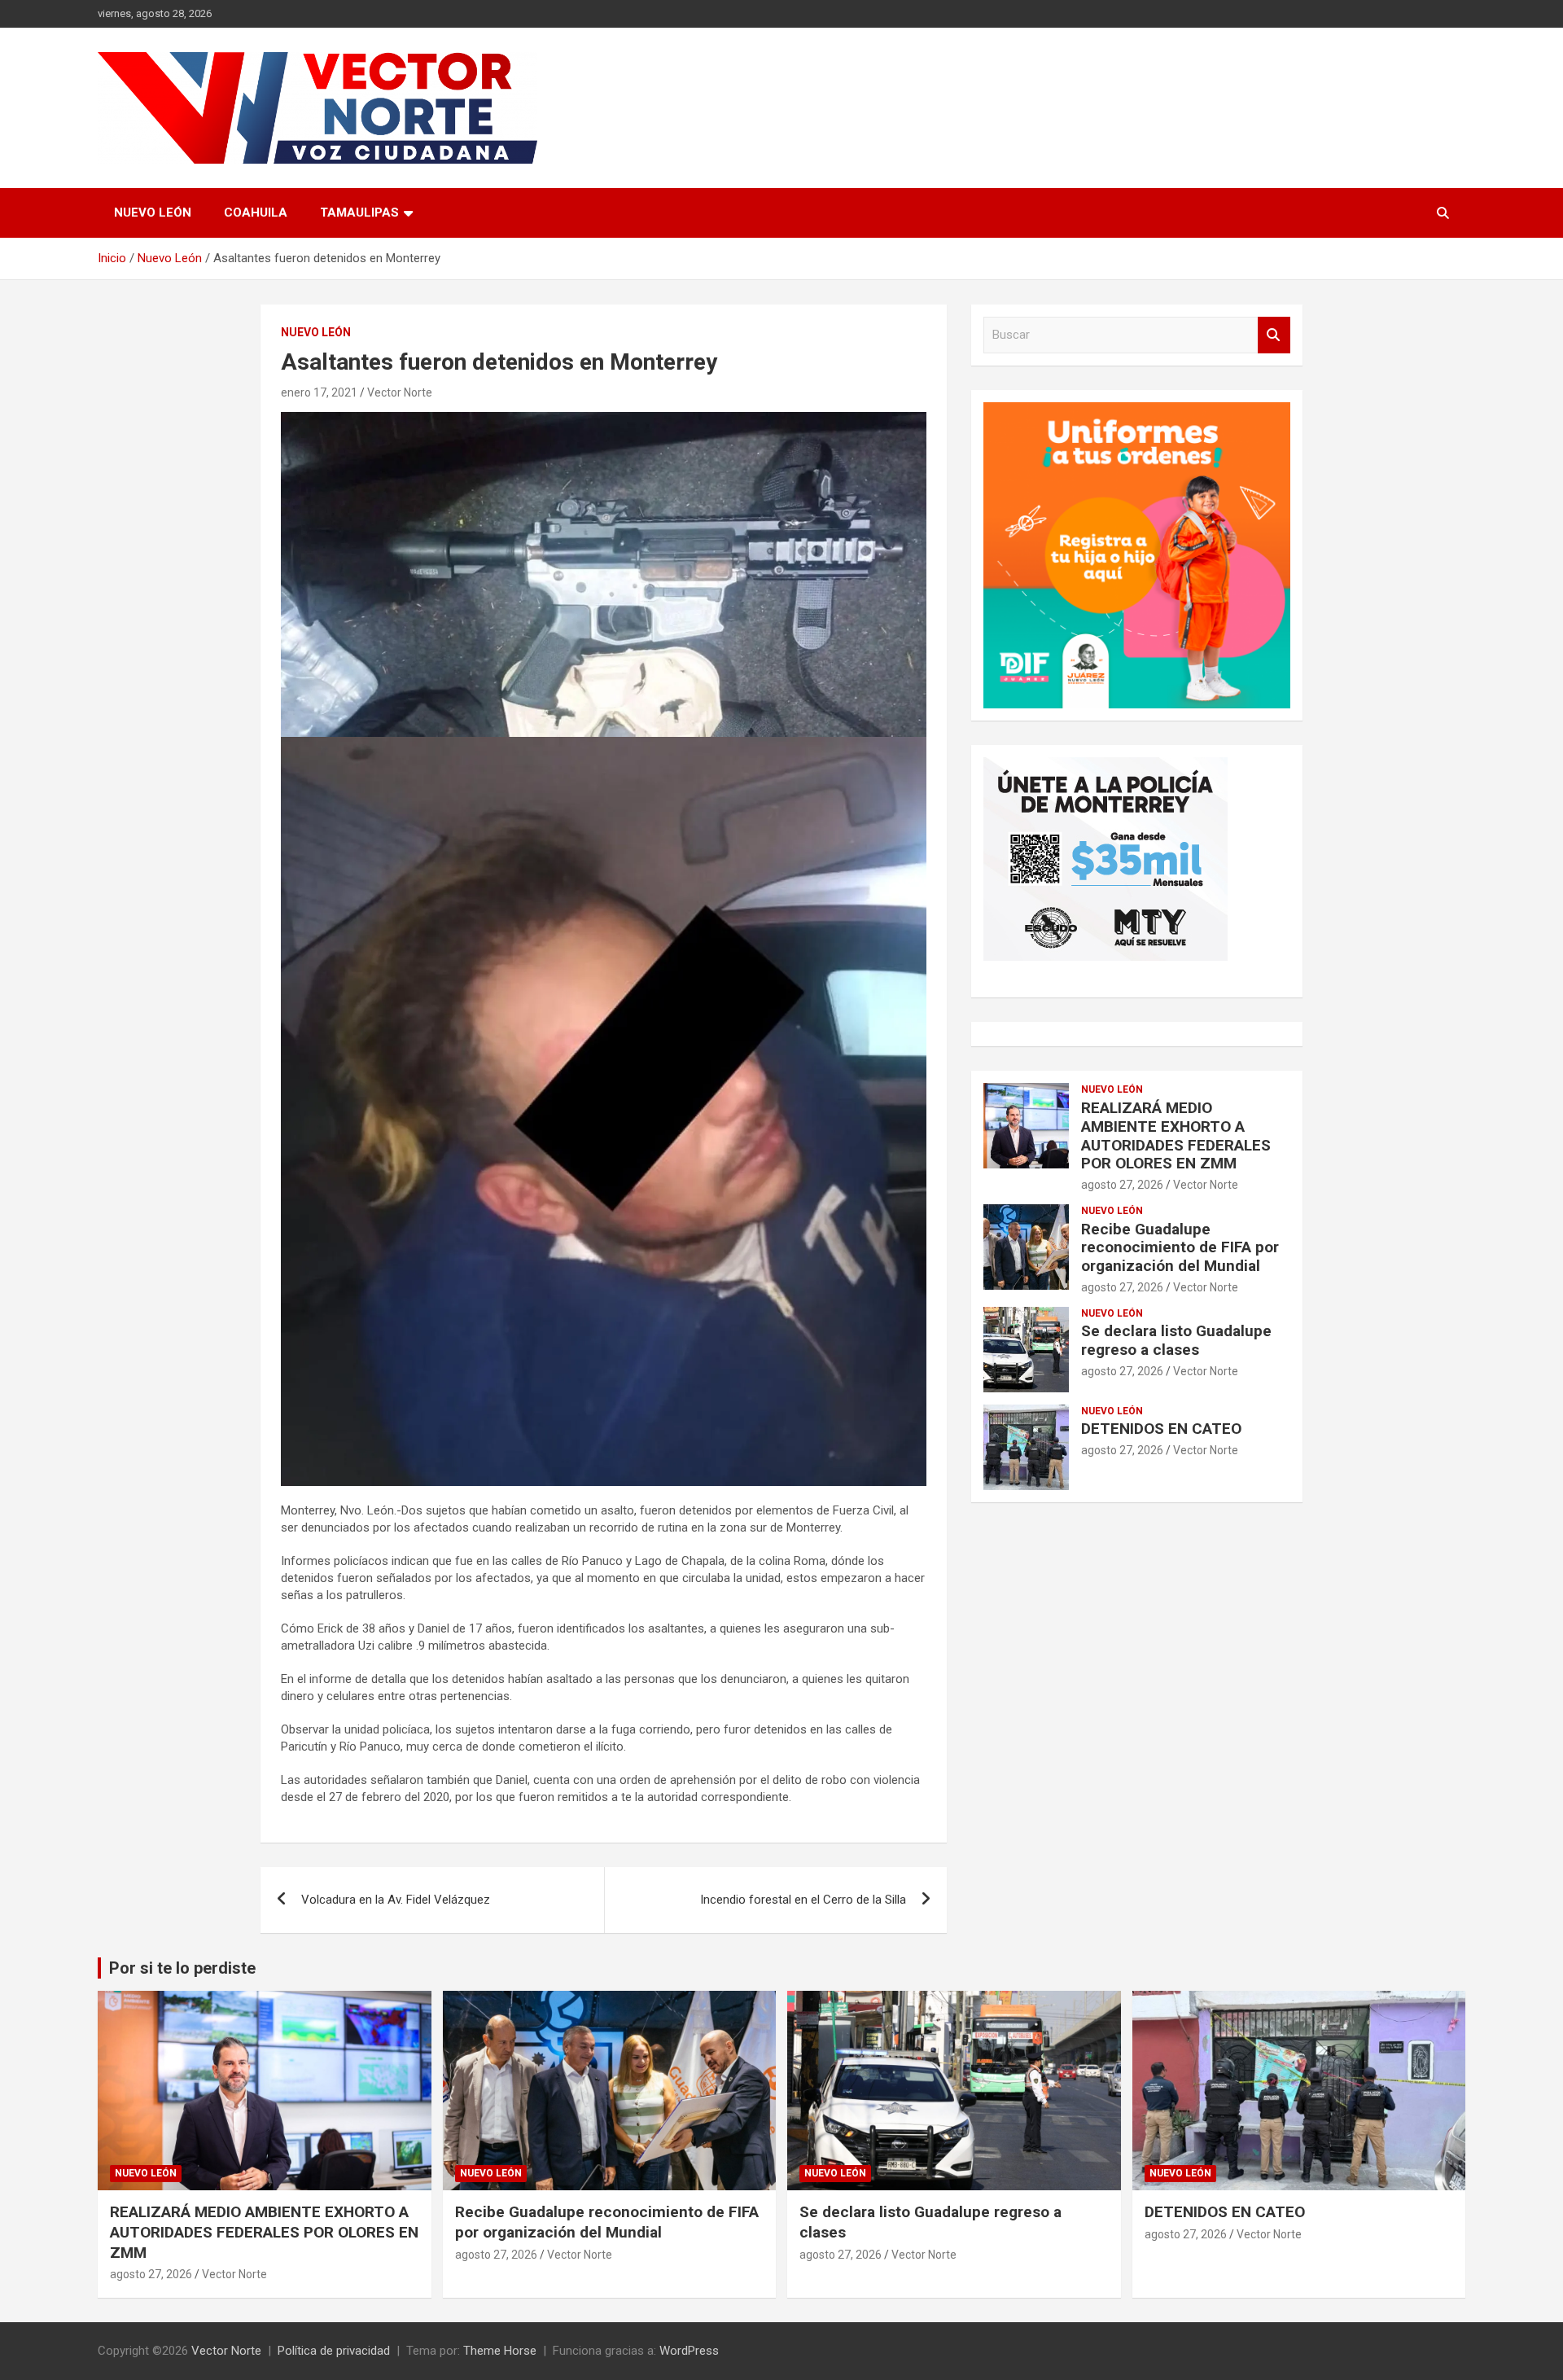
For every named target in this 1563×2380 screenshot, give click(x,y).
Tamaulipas (359, 213)
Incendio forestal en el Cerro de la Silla (803, 1900)
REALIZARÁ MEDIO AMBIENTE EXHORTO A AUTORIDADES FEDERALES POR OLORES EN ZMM (1176, 1135)
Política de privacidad (334, 2351)
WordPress (689, 2351)
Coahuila (256, 213)
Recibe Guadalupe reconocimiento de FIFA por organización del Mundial (1180, 1248)
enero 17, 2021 (319, 392)
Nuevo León (153, 213)
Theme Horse (500, 2351)
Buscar (1274, 335)
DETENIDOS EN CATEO (1161, 1429)
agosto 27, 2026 (1122, 1185)
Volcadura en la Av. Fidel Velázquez (396, 1900)
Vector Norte (400, 392)
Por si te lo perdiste (182, 1968)
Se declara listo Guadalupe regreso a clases (1176, 1340)
